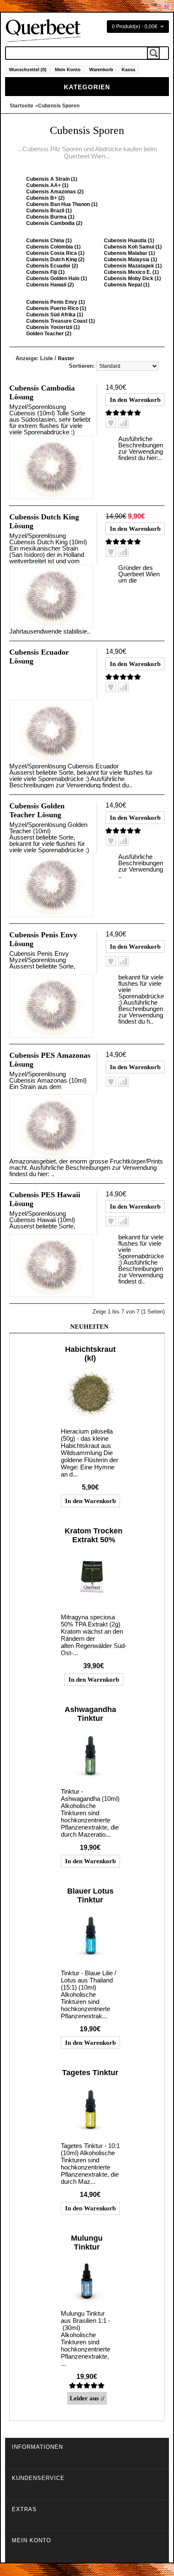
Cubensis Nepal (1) (127, 285)
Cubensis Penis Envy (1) (56, 302)
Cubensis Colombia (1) (53, 247)
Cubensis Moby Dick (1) (132, 278)
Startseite (22, 106)
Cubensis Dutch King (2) (55, 259)
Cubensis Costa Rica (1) (55, 253)
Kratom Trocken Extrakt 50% (94, 1535)
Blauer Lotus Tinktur (90, 1895)
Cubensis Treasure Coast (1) (61, 321)
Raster (66, 358)
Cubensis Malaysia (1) (130, 259)
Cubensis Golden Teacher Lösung (37, 810)
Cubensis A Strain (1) (52, 179)
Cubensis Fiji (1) (45, 272)
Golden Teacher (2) (49, 334)
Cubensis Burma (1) (50, 217)
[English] (165, 6)
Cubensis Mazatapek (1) (133, 266)
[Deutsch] (154, 6)
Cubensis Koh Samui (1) (133, 247)
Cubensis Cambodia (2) (54, 223)
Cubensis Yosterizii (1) (53, 327)
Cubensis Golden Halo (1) (57, 278)
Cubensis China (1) (49, 241)
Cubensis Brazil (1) (49, 211)
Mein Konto (68, 70)
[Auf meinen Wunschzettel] (111, 423)
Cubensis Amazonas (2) (55, 192)
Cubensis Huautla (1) (129, 241)
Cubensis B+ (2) (45, 198)
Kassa (128, 70)
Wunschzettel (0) (28, 70)
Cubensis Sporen (59, 106)
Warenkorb (101, 70)
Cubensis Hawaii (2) (50, 285)
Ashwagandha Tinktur (90, 1714)
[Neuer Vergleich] (124, 423)
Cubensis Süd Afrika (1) (55, 315)
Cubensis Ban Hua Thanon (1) (62, 204)
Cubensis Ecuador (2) (52, 266)
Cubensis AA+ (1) (47, 185)
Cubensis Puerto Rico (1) (56, 308)
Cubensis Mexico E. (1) (131, 272)
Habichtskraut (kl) (90, 1354)
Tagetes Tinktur (90, 2073)
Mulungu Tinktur (87, 2243)
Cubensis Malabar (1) (129, 253)
